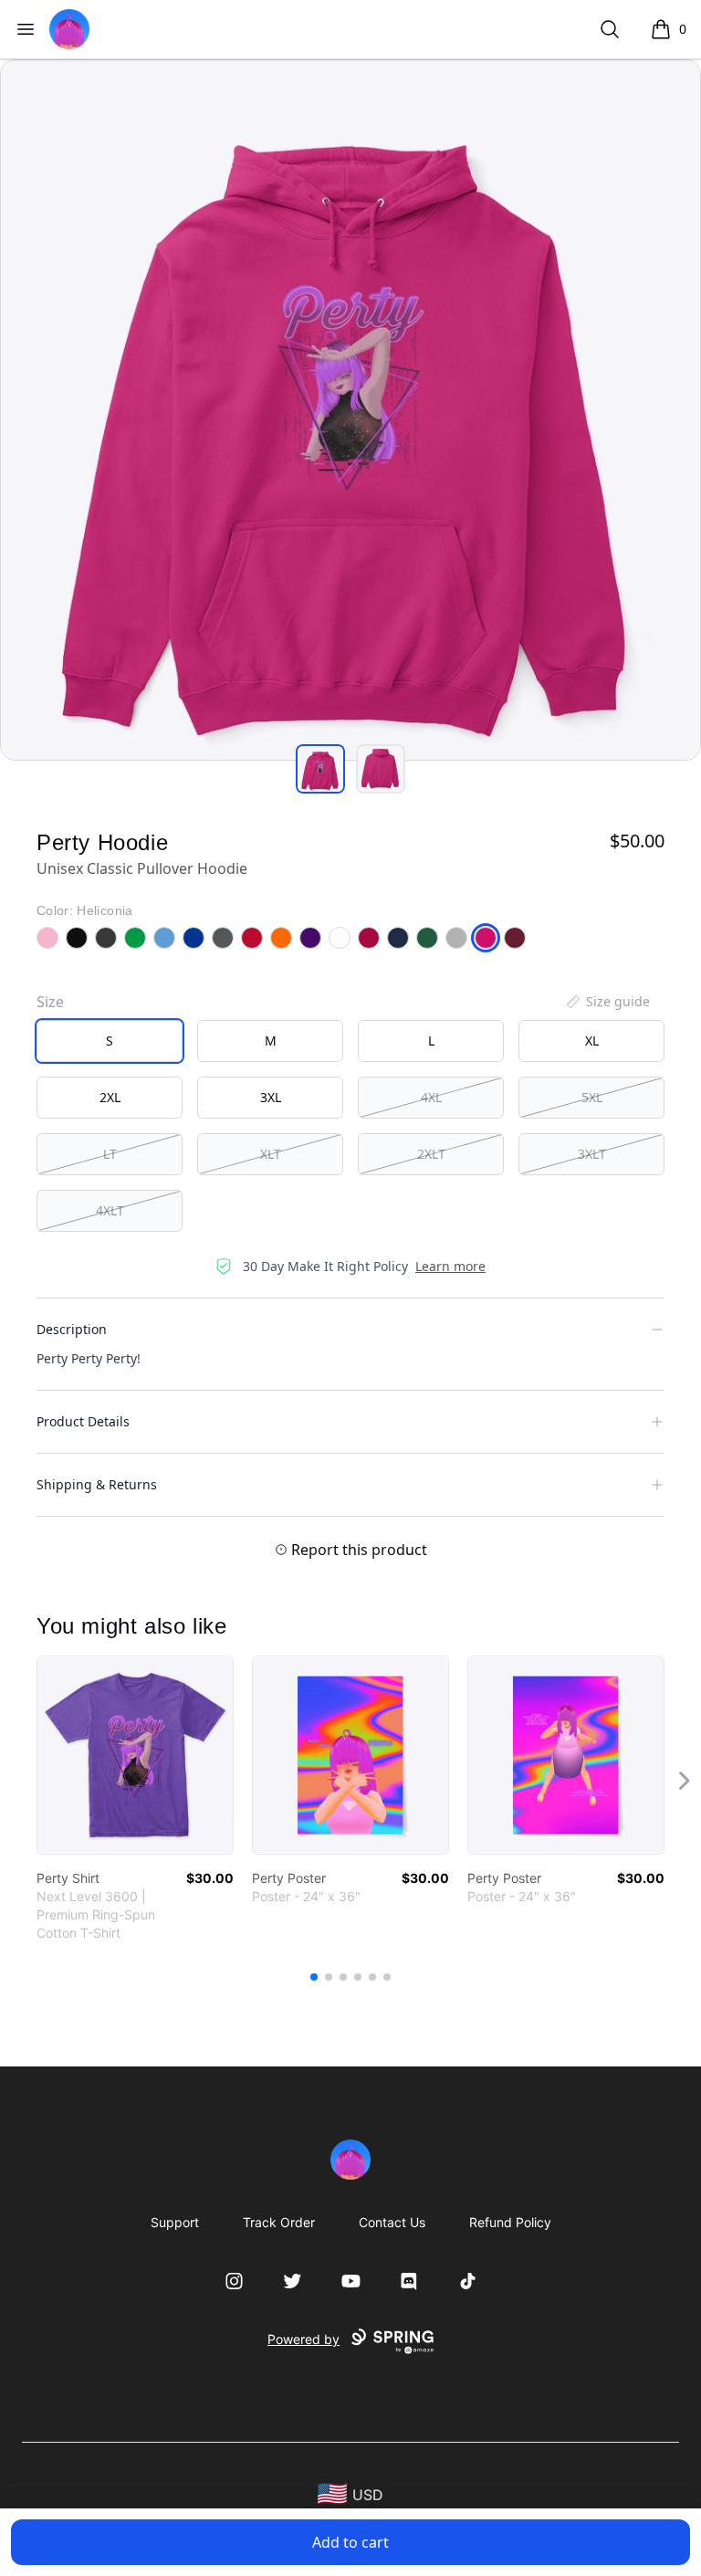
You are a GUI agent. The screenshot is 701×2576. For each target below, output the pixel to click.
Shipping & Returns (97, 1484)
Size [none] (50, 1002)
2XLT (431, 1154)
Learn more (450, 1266)
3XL (271, 1097)
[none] (607, 1002)
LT (110, 1154)
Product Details (83, 1421)
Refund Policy (510, 2222)
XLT (271, 1154)
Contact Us (392, 2222)
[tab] (320, 769)
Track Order (279, 2222)
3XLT (592, 1154)
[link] (135, 1755)
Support (175, 2222)
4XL (431, 1097)
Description (72, 1329)
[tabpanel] (350, 410)
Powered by (303, 2339)
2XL (110, 1097)
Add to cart (350, 2542)
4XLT (110, 1210)
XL (592, 1041)
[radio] (110, 1041)
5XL (592, 1097)
